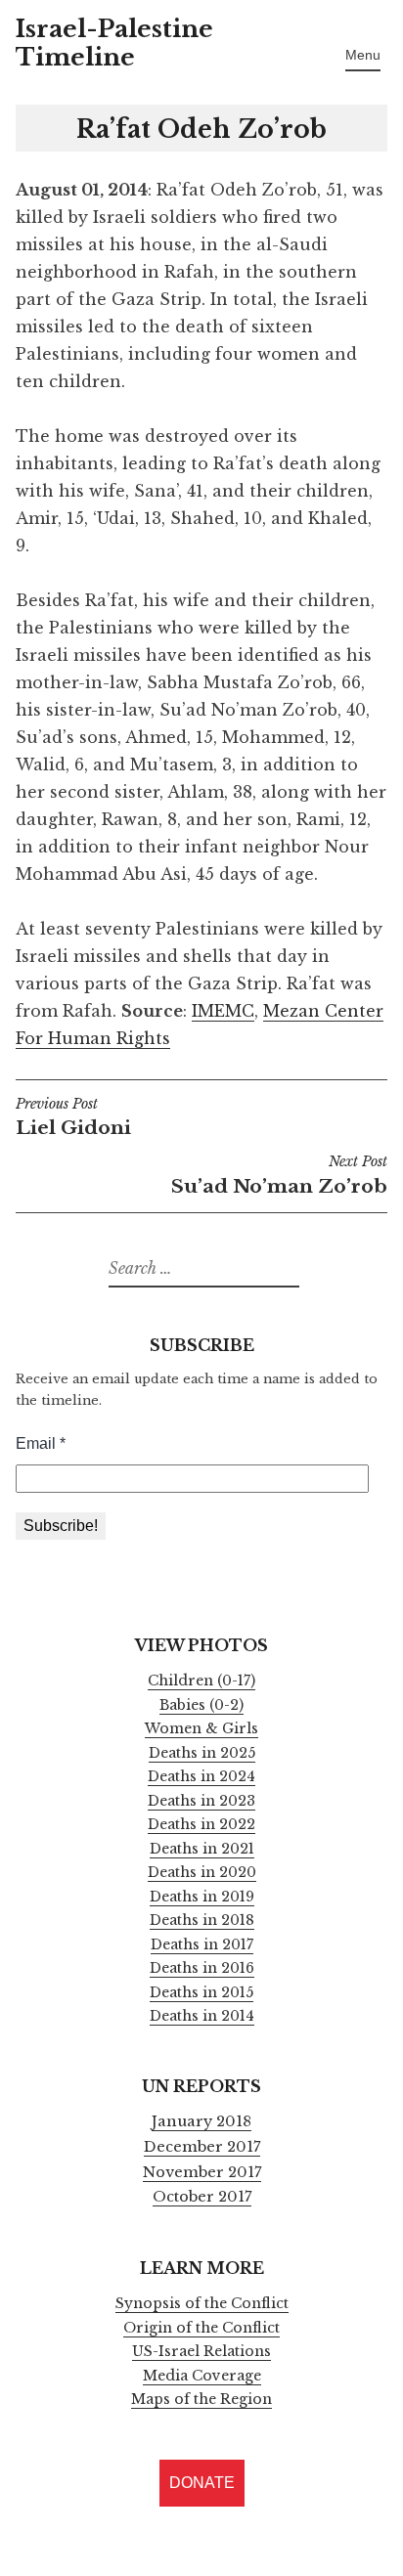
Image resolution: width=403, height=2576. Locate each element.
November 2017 (202, 2172)
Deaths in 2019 (202, 1897)
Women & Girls (201, 1728)
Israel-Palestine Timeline (114, 43)
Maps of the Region (201, 2399)
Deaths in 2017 (202, 1944)
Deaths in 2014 (202, 2016)
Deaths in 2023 (201, 1801)
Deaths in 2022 (201, 1824)
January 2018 (201, 2121)
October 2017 (202, 2197)
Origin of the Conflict (201, 2328)
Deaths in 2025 (202, 1753)
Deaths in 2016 (202, 1968)
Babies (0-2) (201, 1705)
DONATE (202, 2483)
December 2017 (202, 2147)
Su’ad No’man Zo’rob (279, 1176)
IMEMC (223, 1011)
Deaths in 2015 (201, 1992)
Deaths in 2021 (202, 1849)
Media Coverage (202, 2376)
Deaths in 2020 (202, 1872)
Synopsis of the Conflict (202, 2303)
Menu (363, 55)
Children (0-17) (201, 1681)
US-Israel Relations (201, 2351)
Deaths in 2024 (201, 1776)
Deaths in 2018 (202, 1920)
